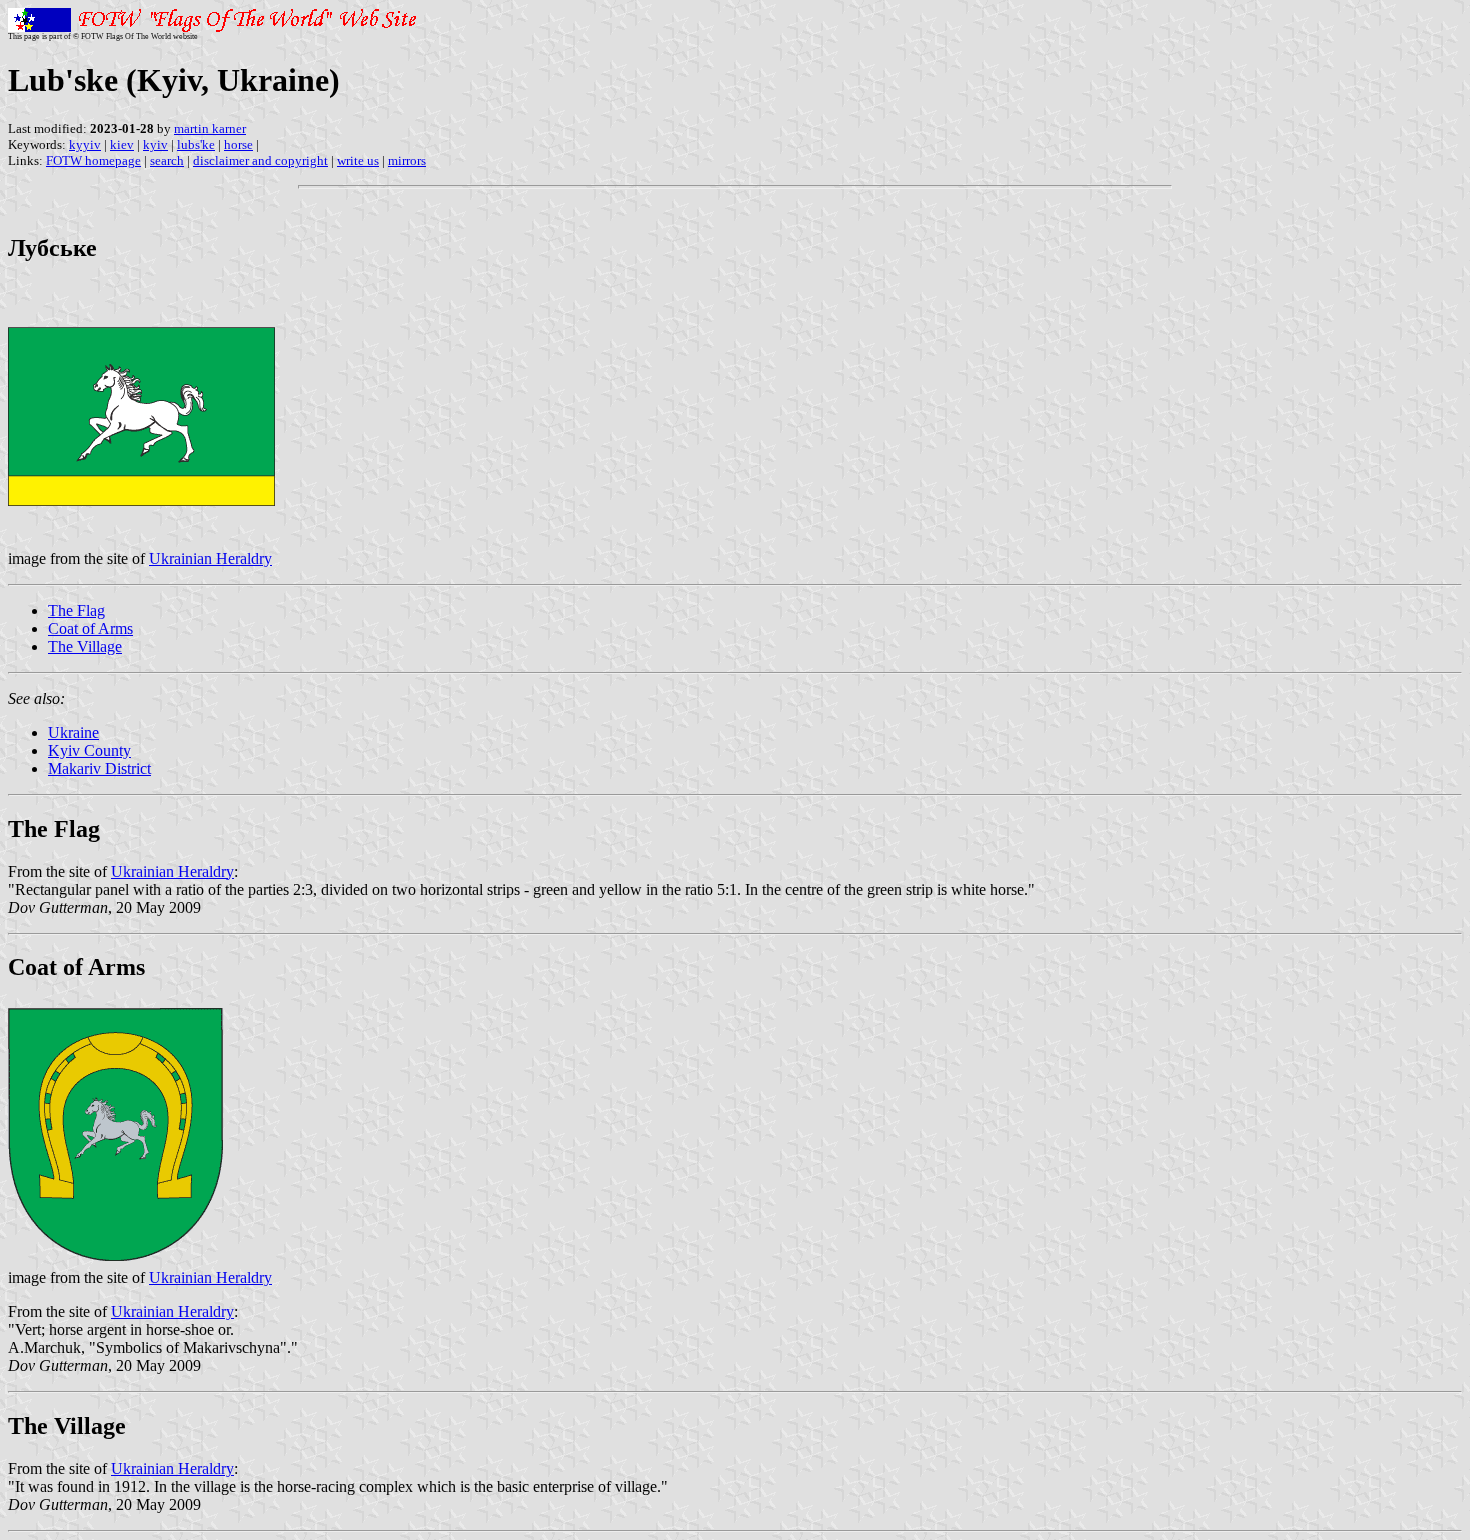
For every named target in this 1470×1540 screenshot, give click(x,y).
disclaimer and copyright (260, 160)
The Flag (76, 610)
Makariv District (99, 768)
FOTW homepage (93, 160)
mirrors (407, 160)
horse (238, 144)
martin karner (210, 128)
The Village (85, 646)
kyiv (155, 144)
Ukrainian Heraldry (210, 558)
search (167, 160)
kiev (122, 144)
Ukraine (73, 732)
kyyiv (85, 144)
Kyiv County (89, 750)
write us (358, 160)
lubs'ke (196, 144)
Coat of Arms (90, 628)
